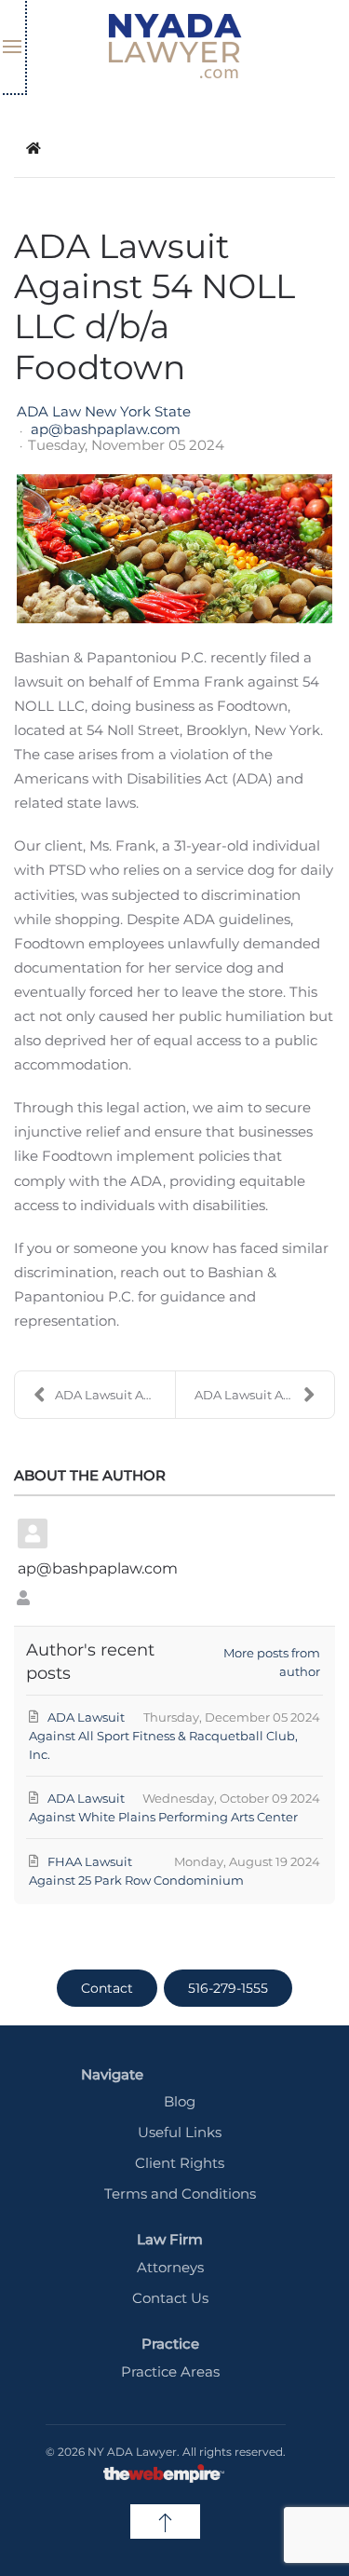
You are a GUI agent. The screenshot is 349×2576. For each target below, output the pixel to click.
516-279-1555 (228, 1988)
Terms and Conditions (180, 2194)
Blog (180, 2101)
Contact (107, 1988)
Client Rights (180, 2163)
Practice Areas (170, 2372)
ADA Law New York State (104, 411)
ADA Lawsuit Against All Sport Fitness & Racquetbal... (115, 1395)
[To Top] (165, 2521)
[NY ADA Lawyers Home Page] (175, 47)
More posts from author (272, 1662)
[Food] (174, 549)
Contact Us (170, 2298)
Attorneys (170, 2267)
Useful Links (180, 2132)
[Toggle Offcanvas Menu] (13, 47)
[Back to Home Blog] (34, 148)
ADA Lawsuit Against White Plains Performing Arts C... (265, 1395)
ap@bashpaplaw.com (106, 430)
